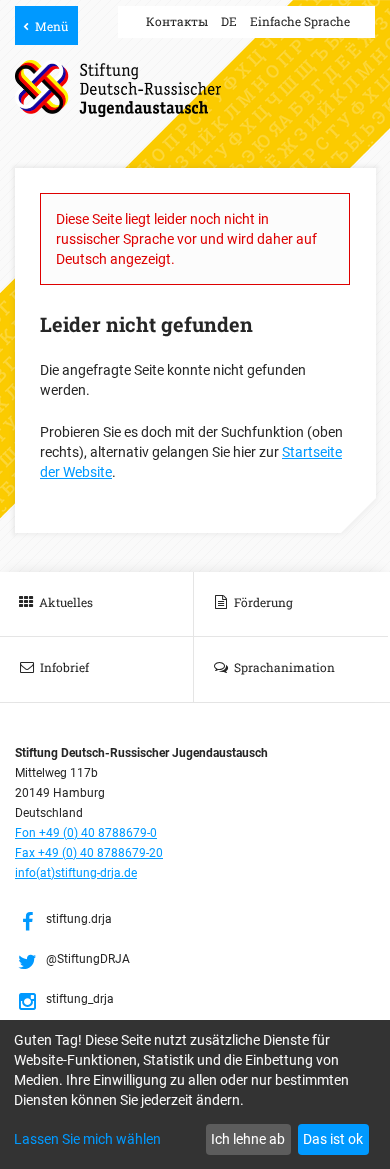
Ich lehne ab (248, 1139)
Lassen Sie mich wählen (87, 1139)
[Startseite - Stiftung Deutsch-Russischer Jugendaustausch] (118, 88)
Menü (51, 26)
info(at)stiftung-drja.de (76, 873)
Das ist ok (333, 1139)
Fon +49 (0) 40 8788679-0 (86, 833)
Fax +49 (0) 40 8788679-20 (89, 853)
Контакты (177, 21)
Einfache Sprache (300, 21)
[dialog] (195, 1094)
